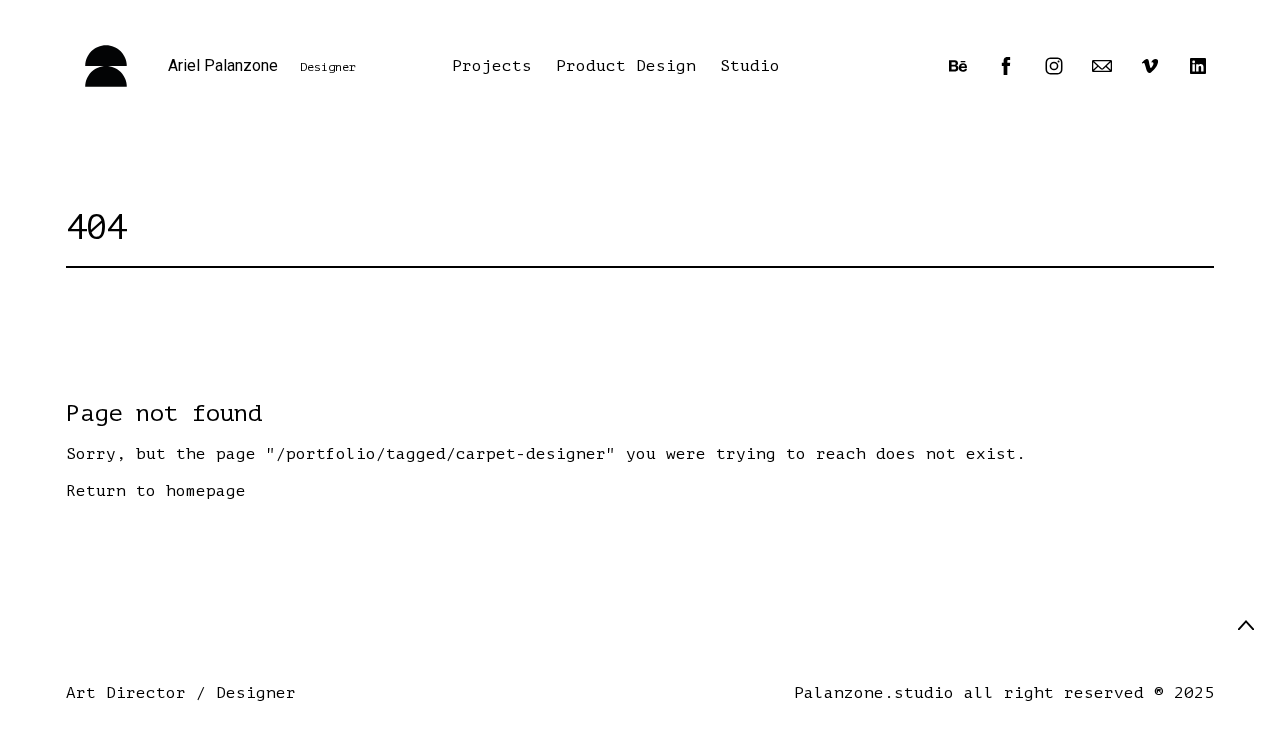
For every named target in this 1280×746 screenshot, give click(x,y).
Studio (750, 66)
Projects (492, 66)
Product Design (626, 66)
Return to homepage (156, 491)
